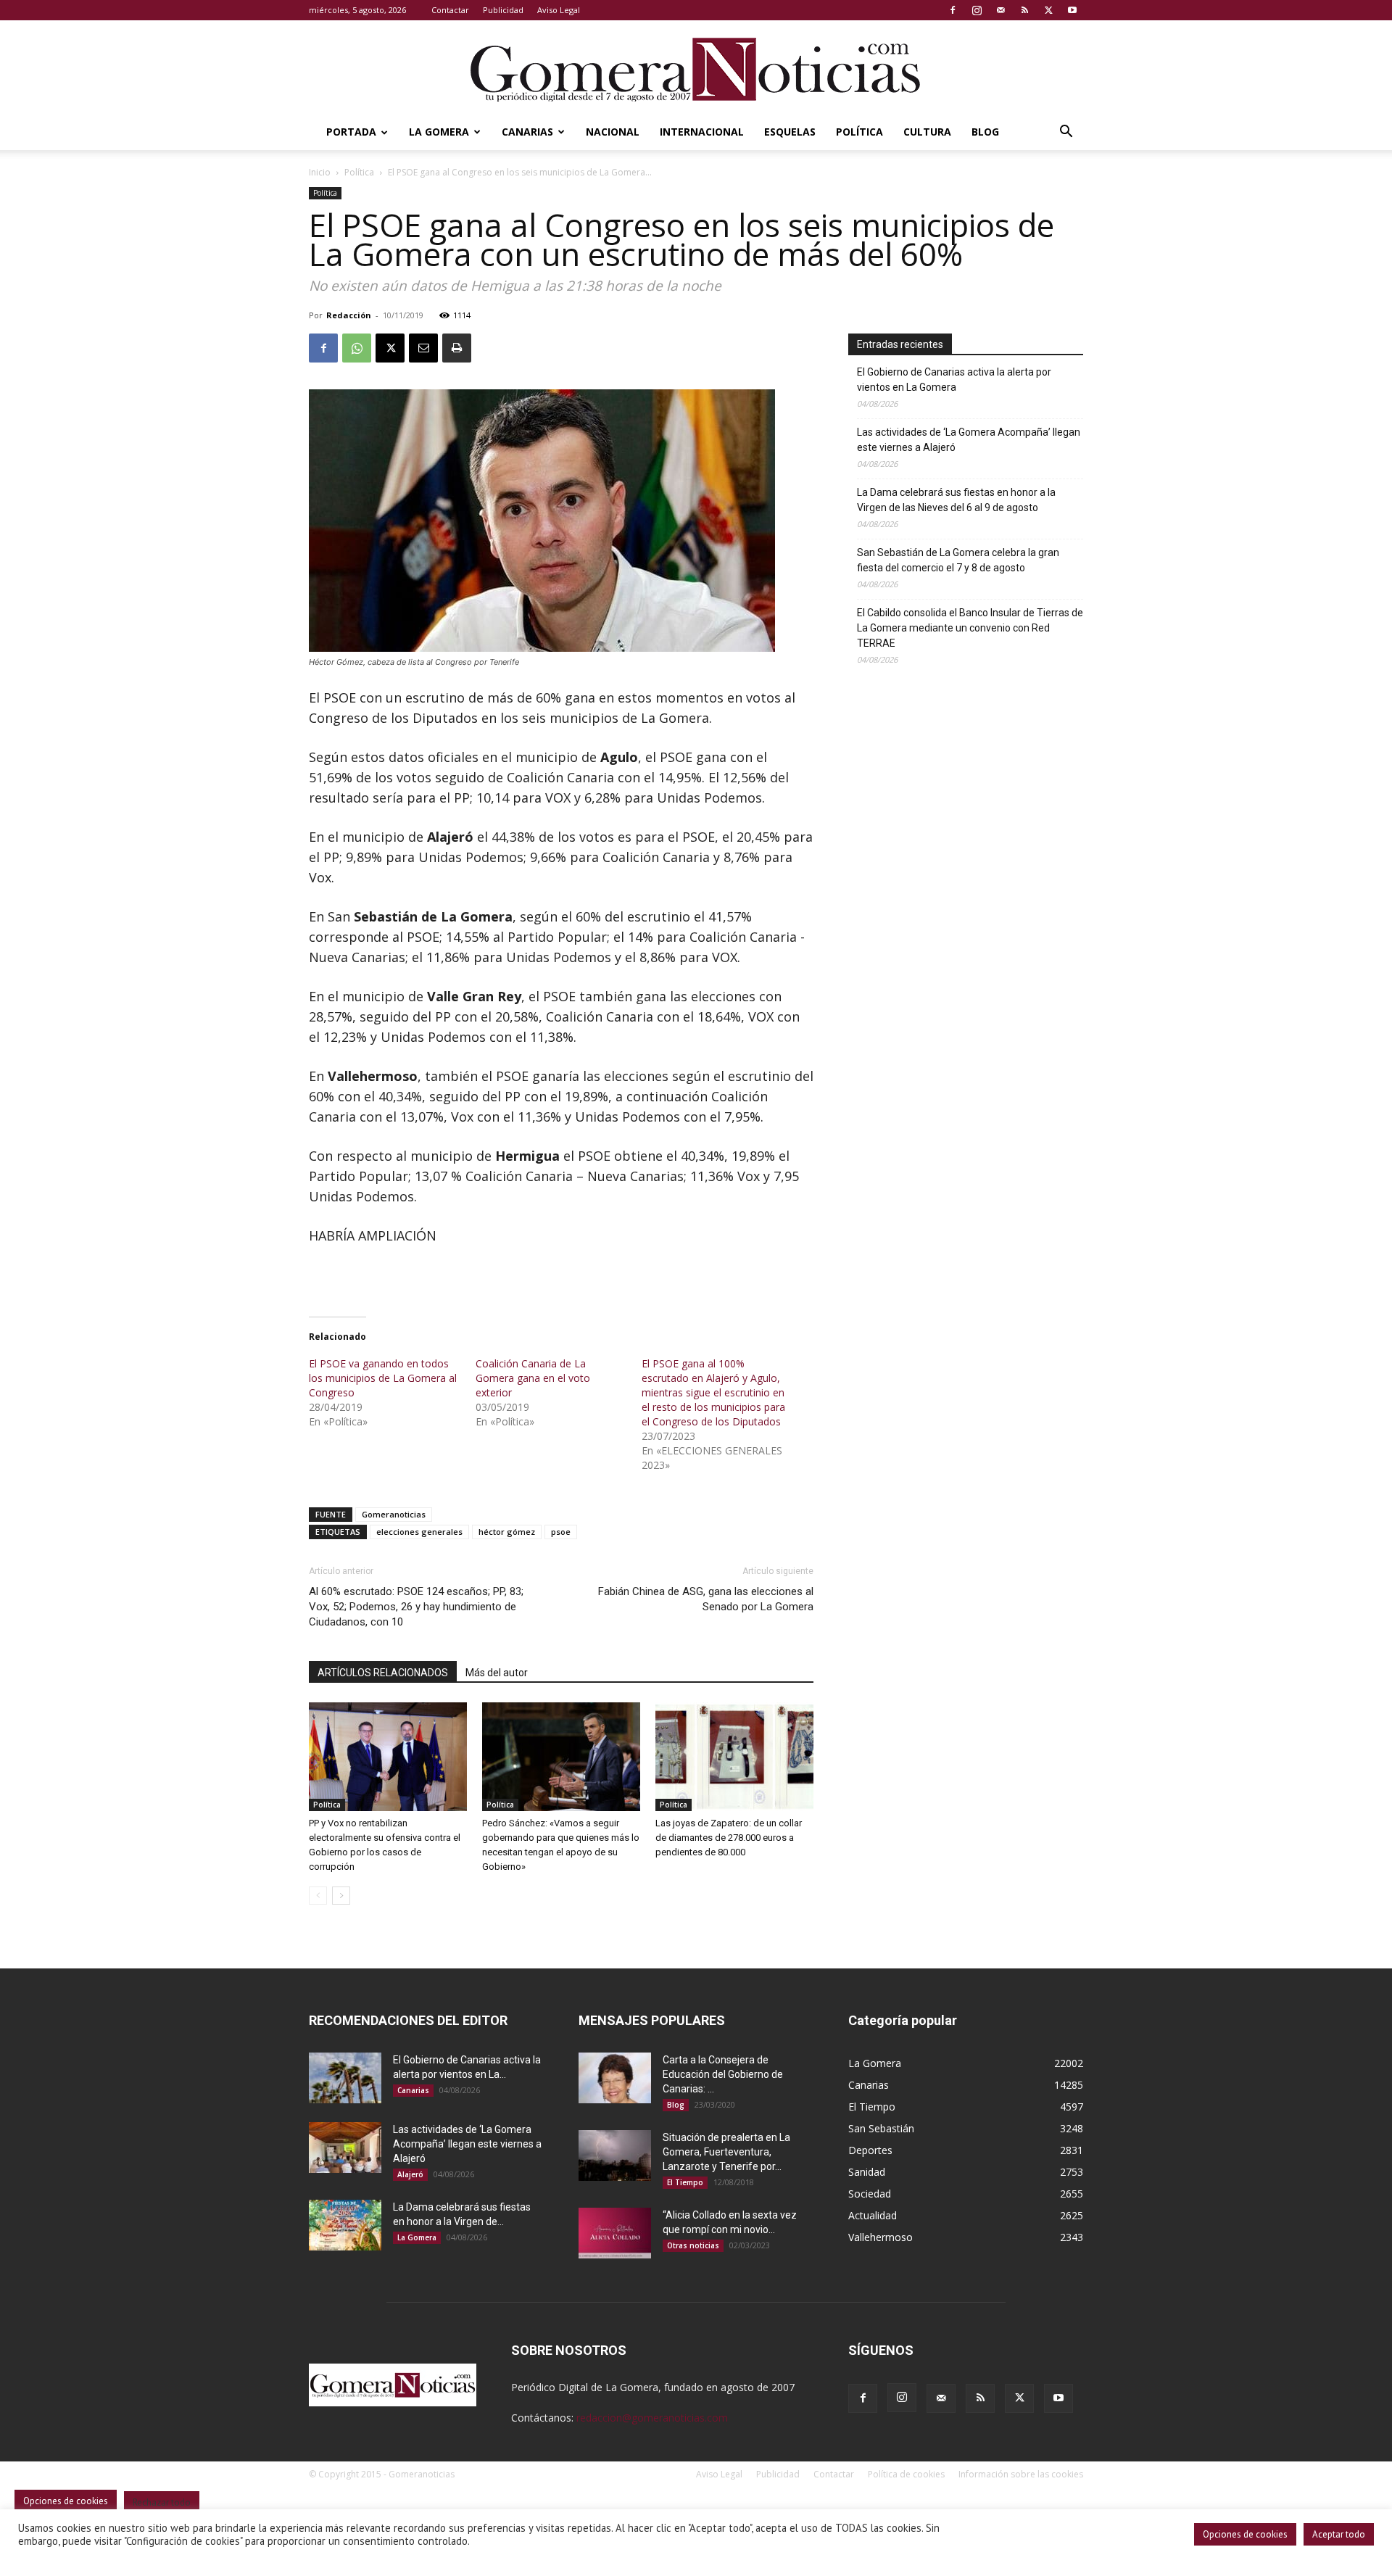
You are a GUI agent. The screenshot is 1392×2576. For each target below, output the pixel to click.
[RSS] (1024, 10)
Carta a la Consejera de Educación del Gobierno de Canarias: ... (723, 2074)
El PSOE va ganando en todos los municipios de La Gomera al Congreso (383, 1378)
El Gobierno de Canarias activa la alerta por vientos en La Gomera (954, 380)
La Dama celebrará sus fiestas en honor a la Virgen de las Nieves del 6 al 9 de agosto (956, 500)
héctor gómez (507, 1532)
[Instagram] (977, 10)
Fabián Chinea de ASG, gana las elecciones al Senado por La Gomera (706, 1599)
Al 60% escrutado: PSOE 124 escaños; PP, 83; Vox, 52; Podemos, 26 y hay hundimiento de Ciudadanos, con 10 (416, 1607)
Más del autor (497, 1673)
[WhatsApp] (357, 348)
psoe (561, 1532)
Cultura (927, 132)
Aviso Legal (559, 10)
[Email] (423, 348)
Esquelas (790, 132)
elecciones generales (419, 1532)
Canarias (527, 132)
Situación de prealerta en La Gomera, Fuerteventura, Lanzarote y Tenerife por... (726, 2152)
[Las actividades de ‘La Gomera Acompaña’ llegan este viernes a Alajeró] (345, 2148)
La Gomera (439, 132)
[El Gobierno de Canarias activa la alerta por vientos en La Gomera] (345, 2078)
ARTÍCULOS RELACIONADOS (383, 1673)
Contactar (450, 10)
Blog (985, 132)
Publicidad (503, 10)
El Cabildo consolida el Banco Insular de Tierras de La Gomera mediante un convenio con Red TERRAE (970, 628)
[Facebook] (953, 10)
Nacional (613, 132)
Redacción (349, 315)
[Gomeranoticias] (696, 69)
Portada (351, 132)
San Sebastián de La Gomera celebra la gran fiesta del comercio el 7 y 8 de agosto (958, 560)
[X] (1048, 10)
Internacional (702, 132)
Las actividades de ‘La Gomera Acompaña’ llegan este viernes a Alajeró (969, 440)
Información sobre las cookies (1021, 2474)
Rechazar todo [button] (162, 2502)
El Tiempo (685, 2182)
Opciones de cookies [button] (1245, 2534)
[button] (1066, 133)
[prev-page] (318, 1896)
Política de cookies (906, 2474)
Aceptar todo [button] (1339, 2534)
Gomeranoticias (394, 1514)
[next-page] (341, 1896)
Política (859, 132)
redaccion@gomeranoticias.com (652, 2418)
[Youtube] (1072, 10)
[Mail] (1000, 10)
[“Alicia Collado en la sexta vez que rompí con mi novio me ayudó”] (615, 2233)
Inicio (320, 172)
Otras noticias (693, 2245)
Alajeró (410, 2174)
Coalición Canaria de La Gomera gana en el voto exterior (533, 1378)
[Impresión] (457, 348)
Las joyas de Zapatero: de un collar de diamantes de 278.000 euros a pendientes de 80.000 (729, 1838)
